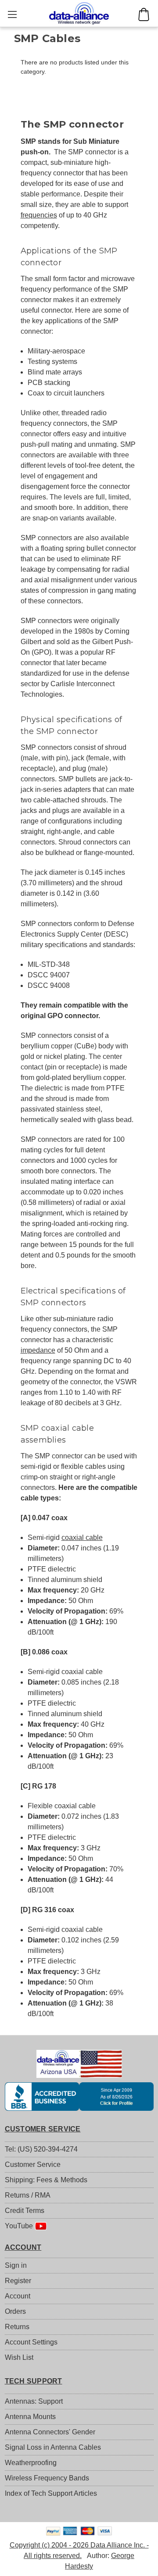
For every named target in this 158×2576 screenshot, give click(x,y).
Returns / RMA (28, 2195)
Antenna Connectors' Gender (50, 2432)
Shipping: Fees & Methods (46, 2180)
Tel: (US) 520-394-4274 (41, 2149)
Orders (15, 2311)
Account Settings (31, 2342)
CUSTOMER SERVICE (43, 2129)
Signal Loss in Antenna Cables (53, 2447)
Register (18, 2281)
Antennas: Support (34, 2401)
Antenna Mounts (30, 2417)
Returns (17, 2327)
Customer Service (33, 2164)
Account (18, 2296)
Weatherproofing (31, 2463)
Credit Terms (25, 2211)
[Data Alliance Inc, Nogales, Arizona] (79, 2096)
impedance (38, 1350)
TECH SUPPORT (34, 2381)
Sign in (16, 2265)
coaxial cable (82, 1537)
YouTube (20, 2226)
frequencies (39, 215)
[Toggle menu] (12, 14)
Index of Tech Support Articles (51, 2493)
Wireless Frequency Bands (47, 2478)
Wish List (19, 2357)
